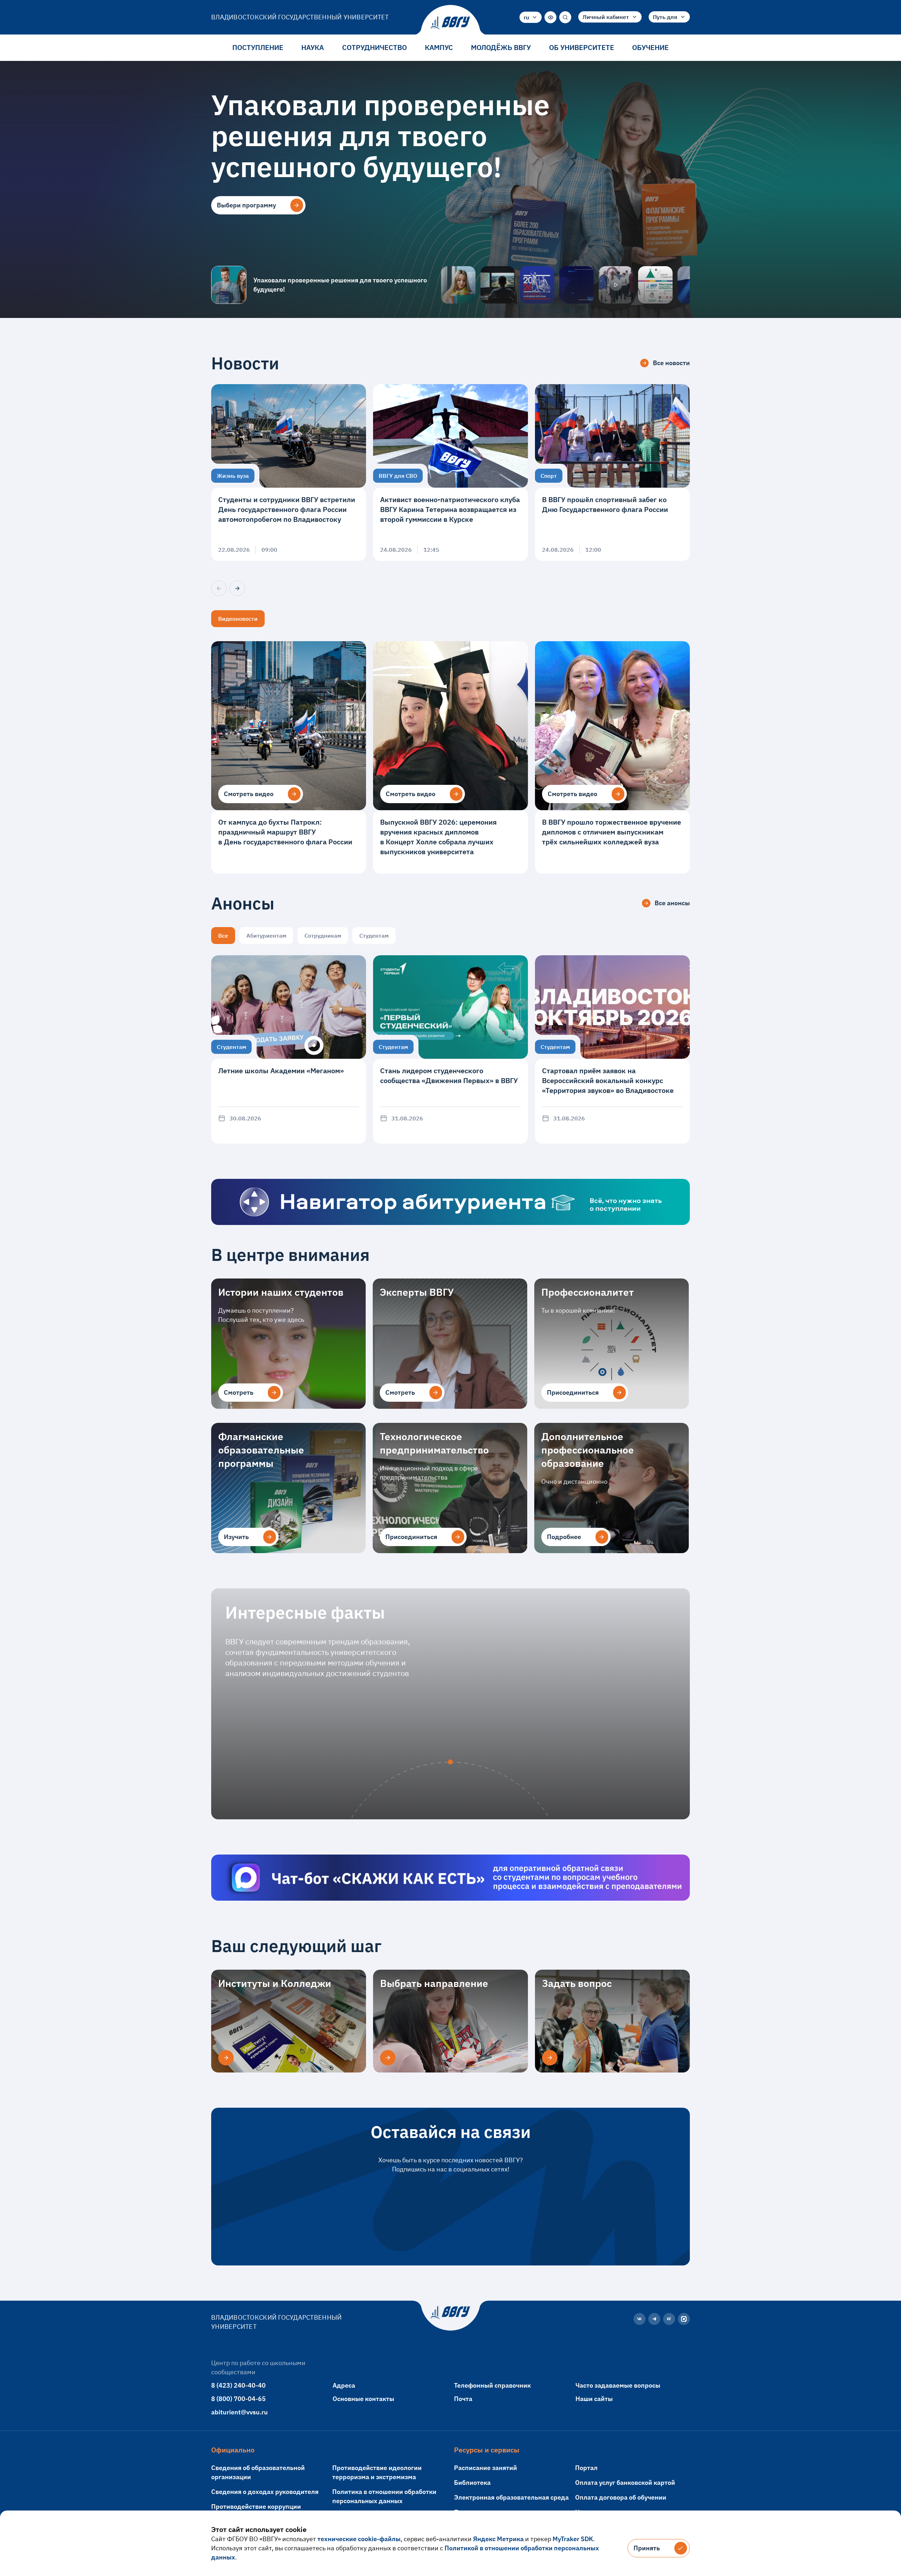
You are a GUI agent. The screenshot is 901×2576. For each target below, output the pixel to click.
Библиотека (472, 2483)
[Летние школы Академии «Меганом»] (289, 1049)
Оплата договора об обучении (621, 2497)
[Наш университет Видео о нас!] (616, 285)
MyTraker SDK (573, 2539)
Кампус (439, 47)
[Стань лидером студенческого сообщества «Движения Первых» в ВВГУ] (450, 1049)
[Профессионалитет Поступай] (655, 285)
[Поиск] (565, 17)
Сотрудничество (374, 47)
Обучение (650, 47)
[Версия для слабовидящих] (550, 17)
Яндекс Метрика (498, 2539)
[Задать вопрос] (550, 2058)
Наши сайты (594, 2399)
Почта (463, 2399)
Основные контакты (363, 2399)
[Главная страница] (450, 23)
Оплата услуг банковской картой (625, 2483)
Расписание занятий (486, 2468)
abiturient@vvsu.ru (240, 2412)
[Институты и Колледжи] (226, 2058)
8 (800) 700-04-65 (238, 2399)
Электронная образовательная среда (511, 2497)
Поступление (258, 47)
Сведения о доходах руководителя (265, 2492)
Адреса (344, 2385)
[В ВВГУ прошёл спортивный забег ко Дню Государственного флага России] (612, 473)
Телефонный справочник (492, 2385)
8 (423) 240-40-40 (238, 2385)
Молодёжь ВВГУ (501, 47)
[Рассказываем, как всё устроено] (458, 285)
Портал (586, 2468)
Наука (313, 47)
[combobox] (531, 17)
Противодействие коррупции (256, 2506)
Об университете (582, 47)
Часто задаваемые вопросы (618, 2385)
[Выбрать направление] (388, 2058)
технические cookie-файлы (359, 2539)
